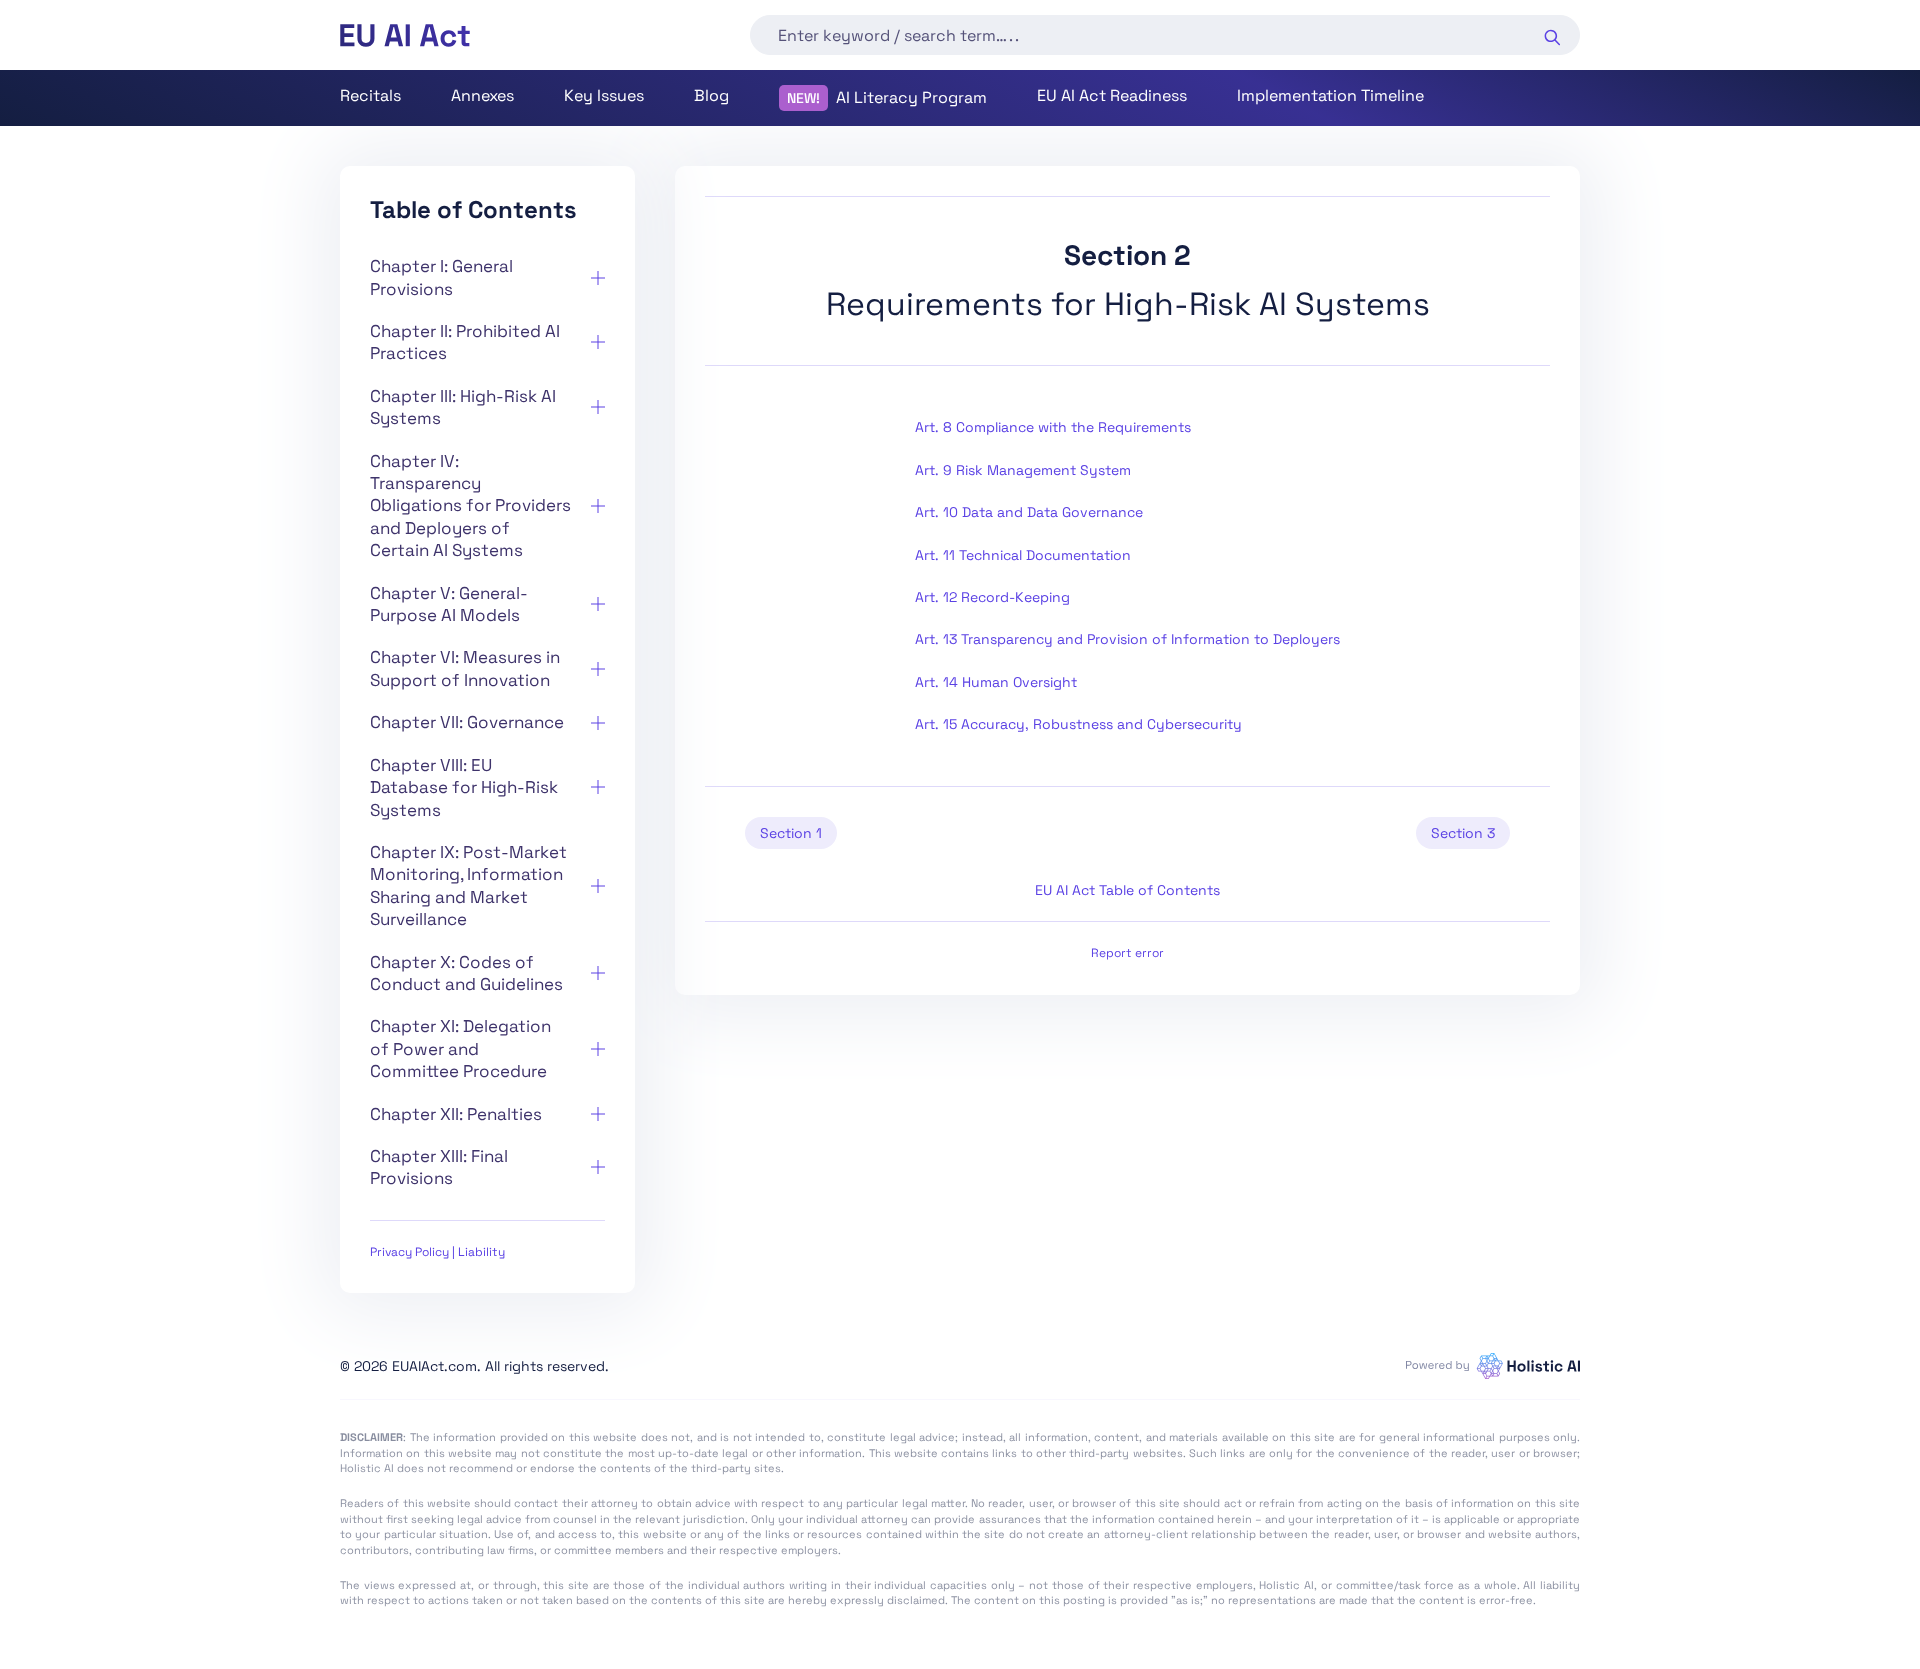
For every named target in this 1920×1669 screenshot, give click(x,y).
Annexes (482, 95)
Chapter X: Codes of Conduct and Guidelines (466, 973)
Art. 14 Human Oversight (996, 682)
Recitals (370, 95)
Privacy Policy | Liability (437, 1252)
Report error (1127, 953)
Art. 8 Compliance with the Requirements (1053, 427)
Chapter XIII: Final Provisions (439, 1167)
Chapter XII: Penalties (456, 1114)
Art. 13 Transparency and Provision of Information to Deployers (1127, 639)
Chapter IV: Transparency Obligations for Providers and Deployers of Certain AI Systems (470, 506)
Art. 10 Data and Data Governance (1029, 512)
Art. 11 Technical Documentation (1023, 555)
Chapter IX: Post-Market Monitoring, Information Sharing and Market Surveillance (468, 885)
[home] (405, 35)
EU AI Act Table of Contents (1127, 890)
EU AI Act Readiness (1112, 95)
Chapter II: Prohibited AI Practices (465, 342)
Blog (711, 95)
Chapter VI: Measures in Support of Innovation (465, 668)
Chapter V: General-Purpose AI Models (449, 604)
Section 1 (791, 833)
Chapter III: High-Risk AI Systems (463, 407)
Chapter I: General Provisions (441, 277)
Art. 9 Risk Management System (1023, 470)
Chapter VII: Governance (467, 722)
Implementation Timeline (1330, 95)
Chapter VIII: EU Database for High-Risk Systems (464, 787)
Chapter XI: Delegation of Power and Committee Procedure (460, 1048)
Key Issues (604, 95)
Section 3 (1463, 833)
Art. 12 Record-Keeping (992, 597)
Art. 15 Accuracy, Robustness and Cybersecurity (1078, 724)
